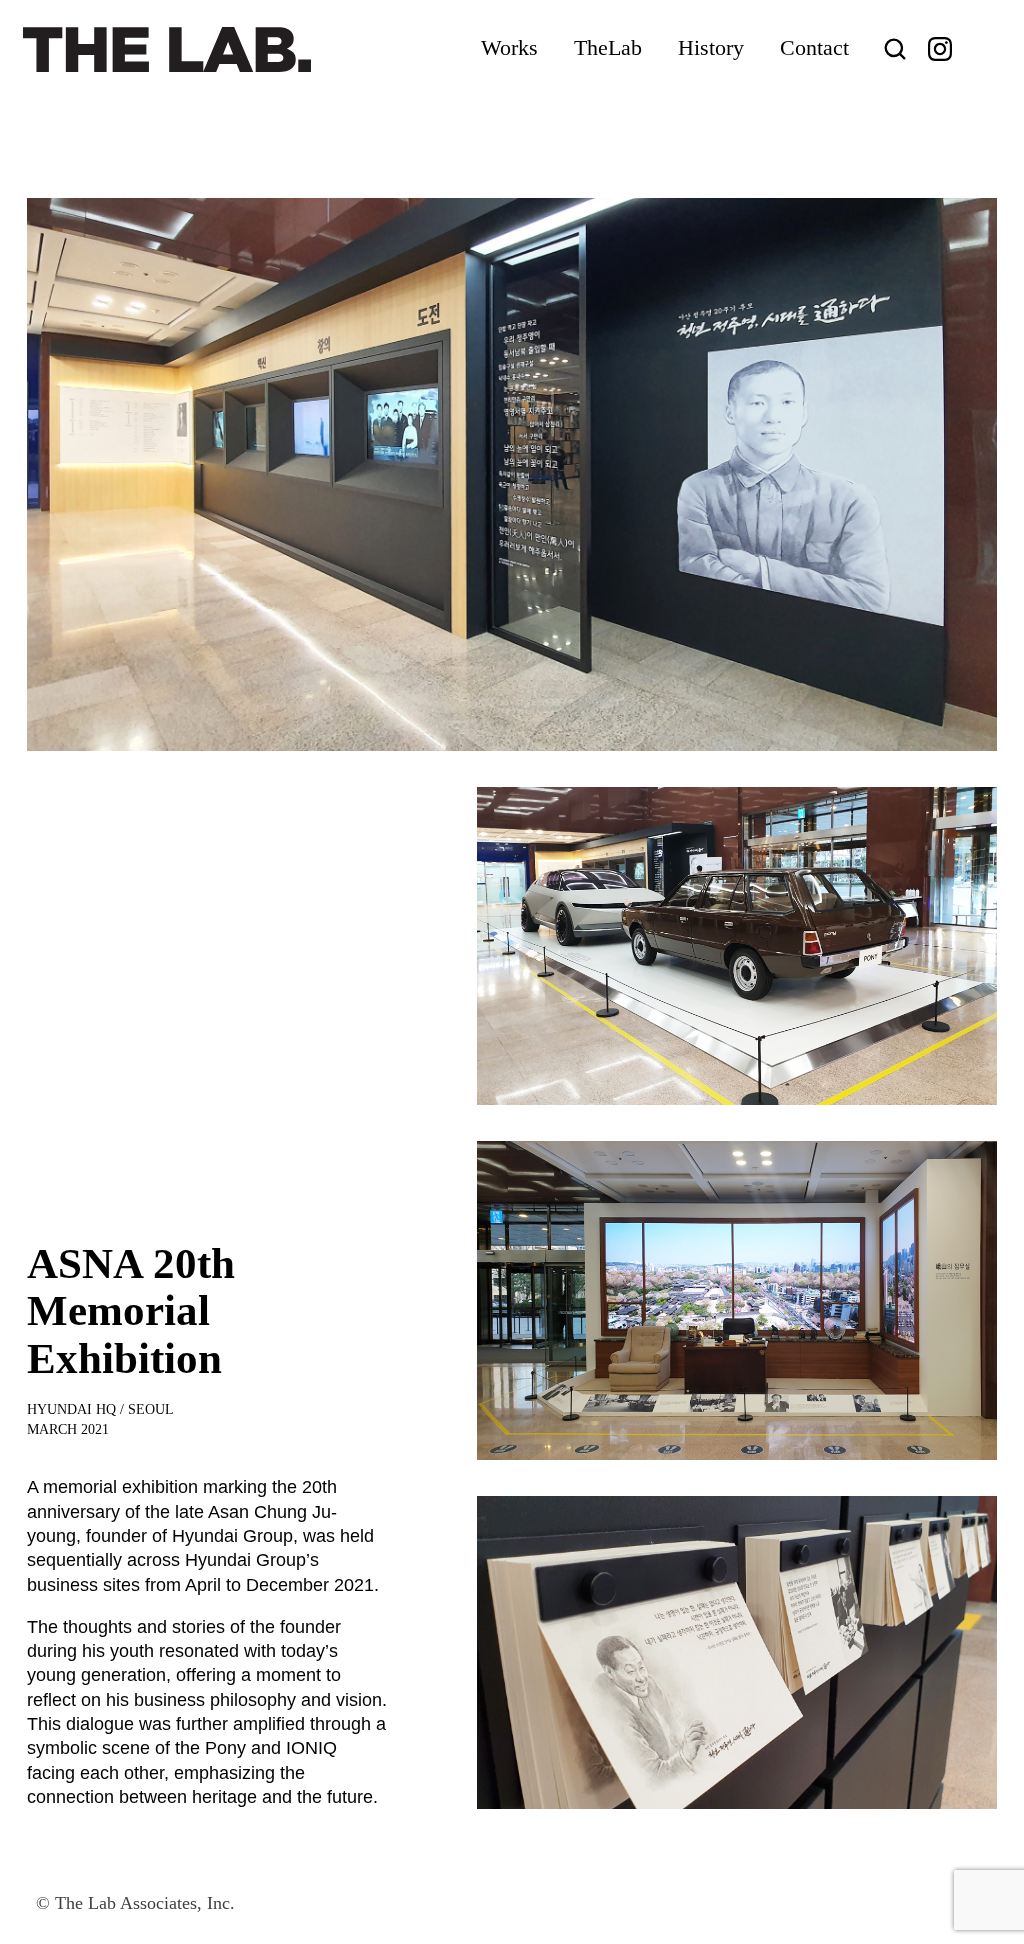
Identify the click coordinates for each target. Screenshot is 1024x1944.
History (711, 48)
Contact (814, 48)
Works (509, 48)
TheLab (608, 48)
